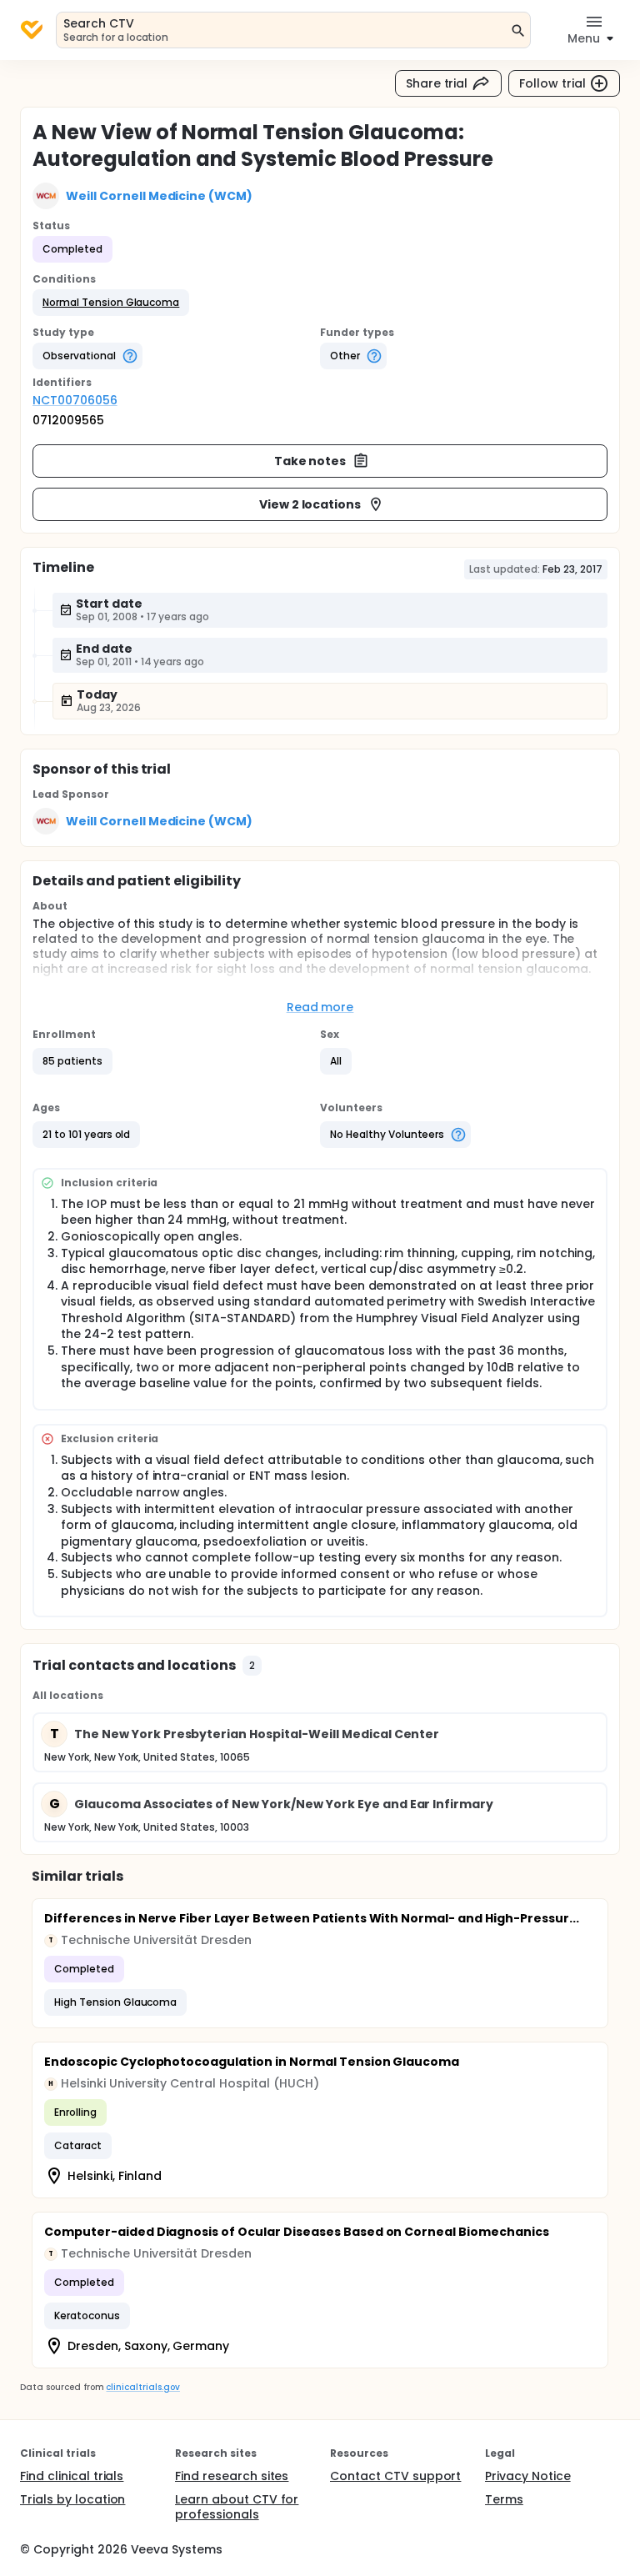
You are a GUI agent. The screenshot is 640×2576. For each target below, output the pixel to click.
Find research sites (232, 2476)
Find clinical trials (72, 2476)
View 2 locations (310, 504)
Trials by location (72, 2499)
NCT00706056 (75, 400)
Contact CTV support (395, 2476)
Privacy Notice (528, 2476)
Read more (320, 1007)
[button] (111, 303)
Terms (504, 2499)
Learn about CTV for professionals (237, 2507)
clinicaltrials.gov (142, 2387)
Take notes (310, 461)
